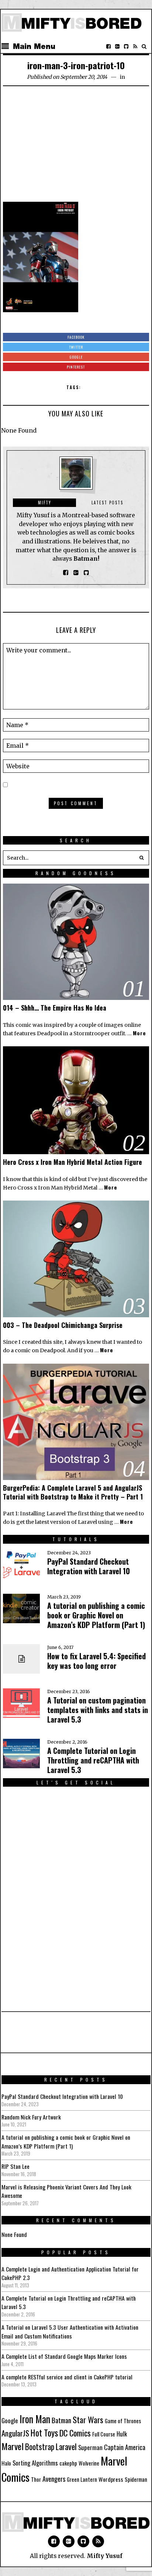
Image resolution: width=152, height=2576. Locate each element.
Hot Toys (44, 2433)
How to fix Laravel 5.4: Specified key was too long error (96, 1661)
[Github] (126, 46)
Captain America (125, 2447)
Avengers (54, 2479)
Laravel (66, 2446)
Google (10, 2420)
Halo (6, 2463)
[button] (142, 858)
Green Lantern (82, 2479)
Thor (36, 2479)
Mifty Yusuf (105, 2556)
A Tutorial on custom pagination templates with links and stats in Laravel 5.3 (98, 1710)
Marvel (13, 2446)
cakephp (68, 2463)
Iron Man (35, 2419)
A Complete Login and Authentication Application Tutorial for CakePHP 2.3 (70, 2273)
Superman (90, 2447)
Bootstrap (40, 2446)
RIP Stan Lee (15, 2166)
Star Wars (88, 2420)
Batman (61, 2420)
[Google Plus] (69, 2541)
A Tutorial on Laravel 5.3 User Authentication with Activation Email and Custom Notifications (70, 2332)
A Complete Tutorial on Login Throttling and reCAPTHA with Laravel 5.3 (93, 1760)
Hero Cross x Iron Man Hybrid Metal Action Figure (72, 1162)
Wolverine (89, 2463)
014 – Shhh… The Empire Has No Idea (55, 1008)
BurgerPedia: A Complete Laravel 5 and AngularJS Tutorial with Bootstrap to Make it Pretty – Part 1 (73, 1492)
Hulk (122, 2434)
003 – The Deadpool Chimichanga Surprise (63, 1325)
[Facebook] (108, 46)
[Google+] (117, 46)
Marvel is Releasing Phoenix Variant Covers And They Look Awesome (66, 2191)
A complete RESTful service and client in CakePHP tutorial (67, 2377)
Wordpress (111, 2479)
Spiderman (136, 2479)
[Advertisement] (76, 147)
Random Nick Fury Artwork (31, 2117)
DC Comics (75, 2433)
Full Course (104, 2434)
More (139, 1033)
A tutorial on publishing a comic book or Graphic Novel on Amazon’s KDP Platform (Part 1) (96, 1615)
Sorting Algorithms (35, 2463)
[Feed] (135, 46)
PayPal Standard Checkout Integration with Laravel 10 (89, 1566)
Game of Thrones (123, 2421)
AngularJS (15, 2433)
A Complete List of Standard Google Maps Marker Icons (64, 2356)
